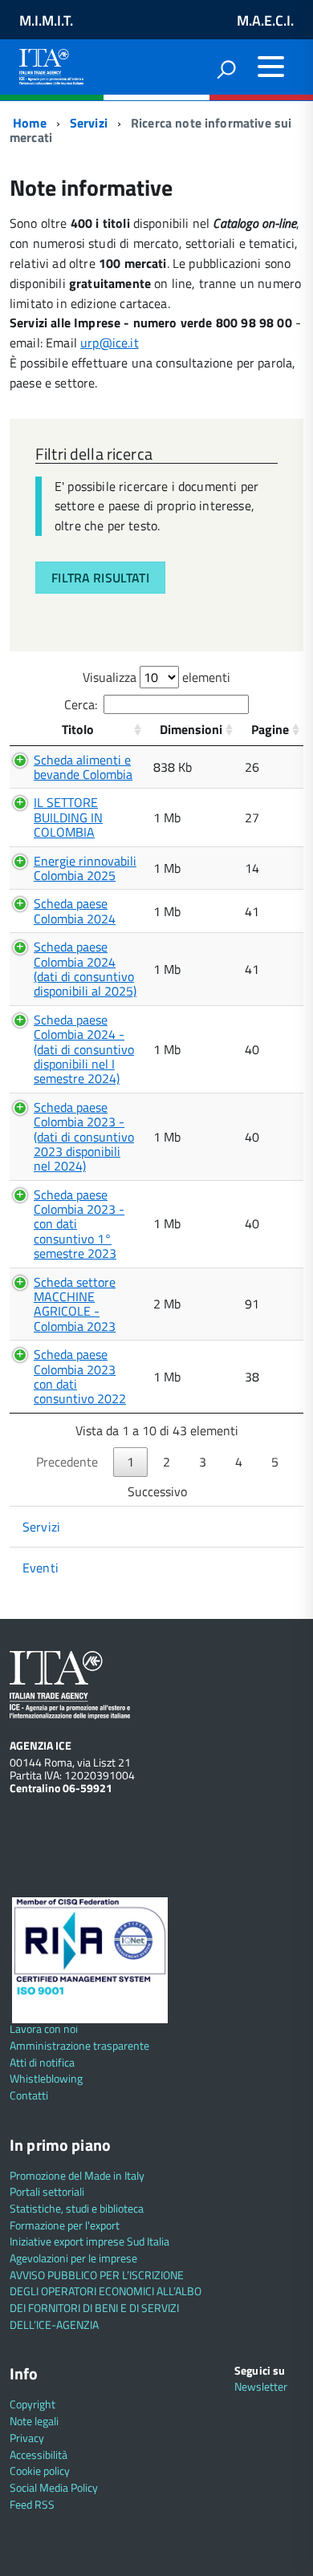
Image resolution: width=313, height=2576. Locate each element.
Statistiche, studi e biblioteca (77, 2208)
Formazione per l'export (65, 2225)
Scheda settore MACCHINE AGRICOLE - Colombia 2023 (75, 1304)
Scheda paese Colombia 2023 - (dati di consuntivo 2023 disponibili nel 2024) (84, 1137)
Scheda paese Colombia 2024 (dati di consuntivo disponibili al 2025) (85, 969)
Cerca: (81, 704)
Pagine (270, 729)
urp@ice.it (110, 343)
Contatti (29, 2095)
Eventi (41, 1568)
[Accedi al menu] (270, 67)
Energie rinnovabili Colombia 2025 (85, 868)
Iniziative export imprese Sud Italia (89, 2241)
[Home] (51, 64)
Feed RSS (32, 2504)
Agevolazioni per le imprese (73, 2258)
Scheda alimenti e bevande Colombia (83, 767)
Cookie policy (40, 2471)
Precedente (67, 1462)
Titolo (78, 729)
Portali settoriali (47, 2191)
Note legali (34, 2421)
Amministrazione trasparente (79, 2045)
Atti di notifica (42, 2062)
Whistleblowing (46, 2078)
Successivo (157, 1491)
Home (28, 123)
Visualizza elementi (156, 677)
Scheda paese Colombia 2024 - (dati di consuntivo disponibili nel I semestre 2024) (84, 1049)
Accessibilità (39, 2454)
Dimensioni (191, 729)
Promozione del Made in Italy (77, 2175)
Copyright (33, 2404)
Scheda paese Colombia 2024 (75, 911)
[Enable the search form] (226, 69)
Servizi (89, 123)
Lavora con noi (44, 2028)
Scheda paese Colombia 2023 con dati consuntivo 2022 (80, 1376)
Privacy (27, 2438)
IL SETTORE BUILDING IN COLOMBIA (68, 817)
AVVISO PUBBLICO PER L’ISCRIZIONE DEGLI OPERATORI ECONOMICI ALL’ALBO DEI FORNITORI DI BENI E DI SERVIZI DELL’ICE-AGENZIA (106, 2300)
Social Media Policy (54, 2487)
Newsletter (261, 2386)
